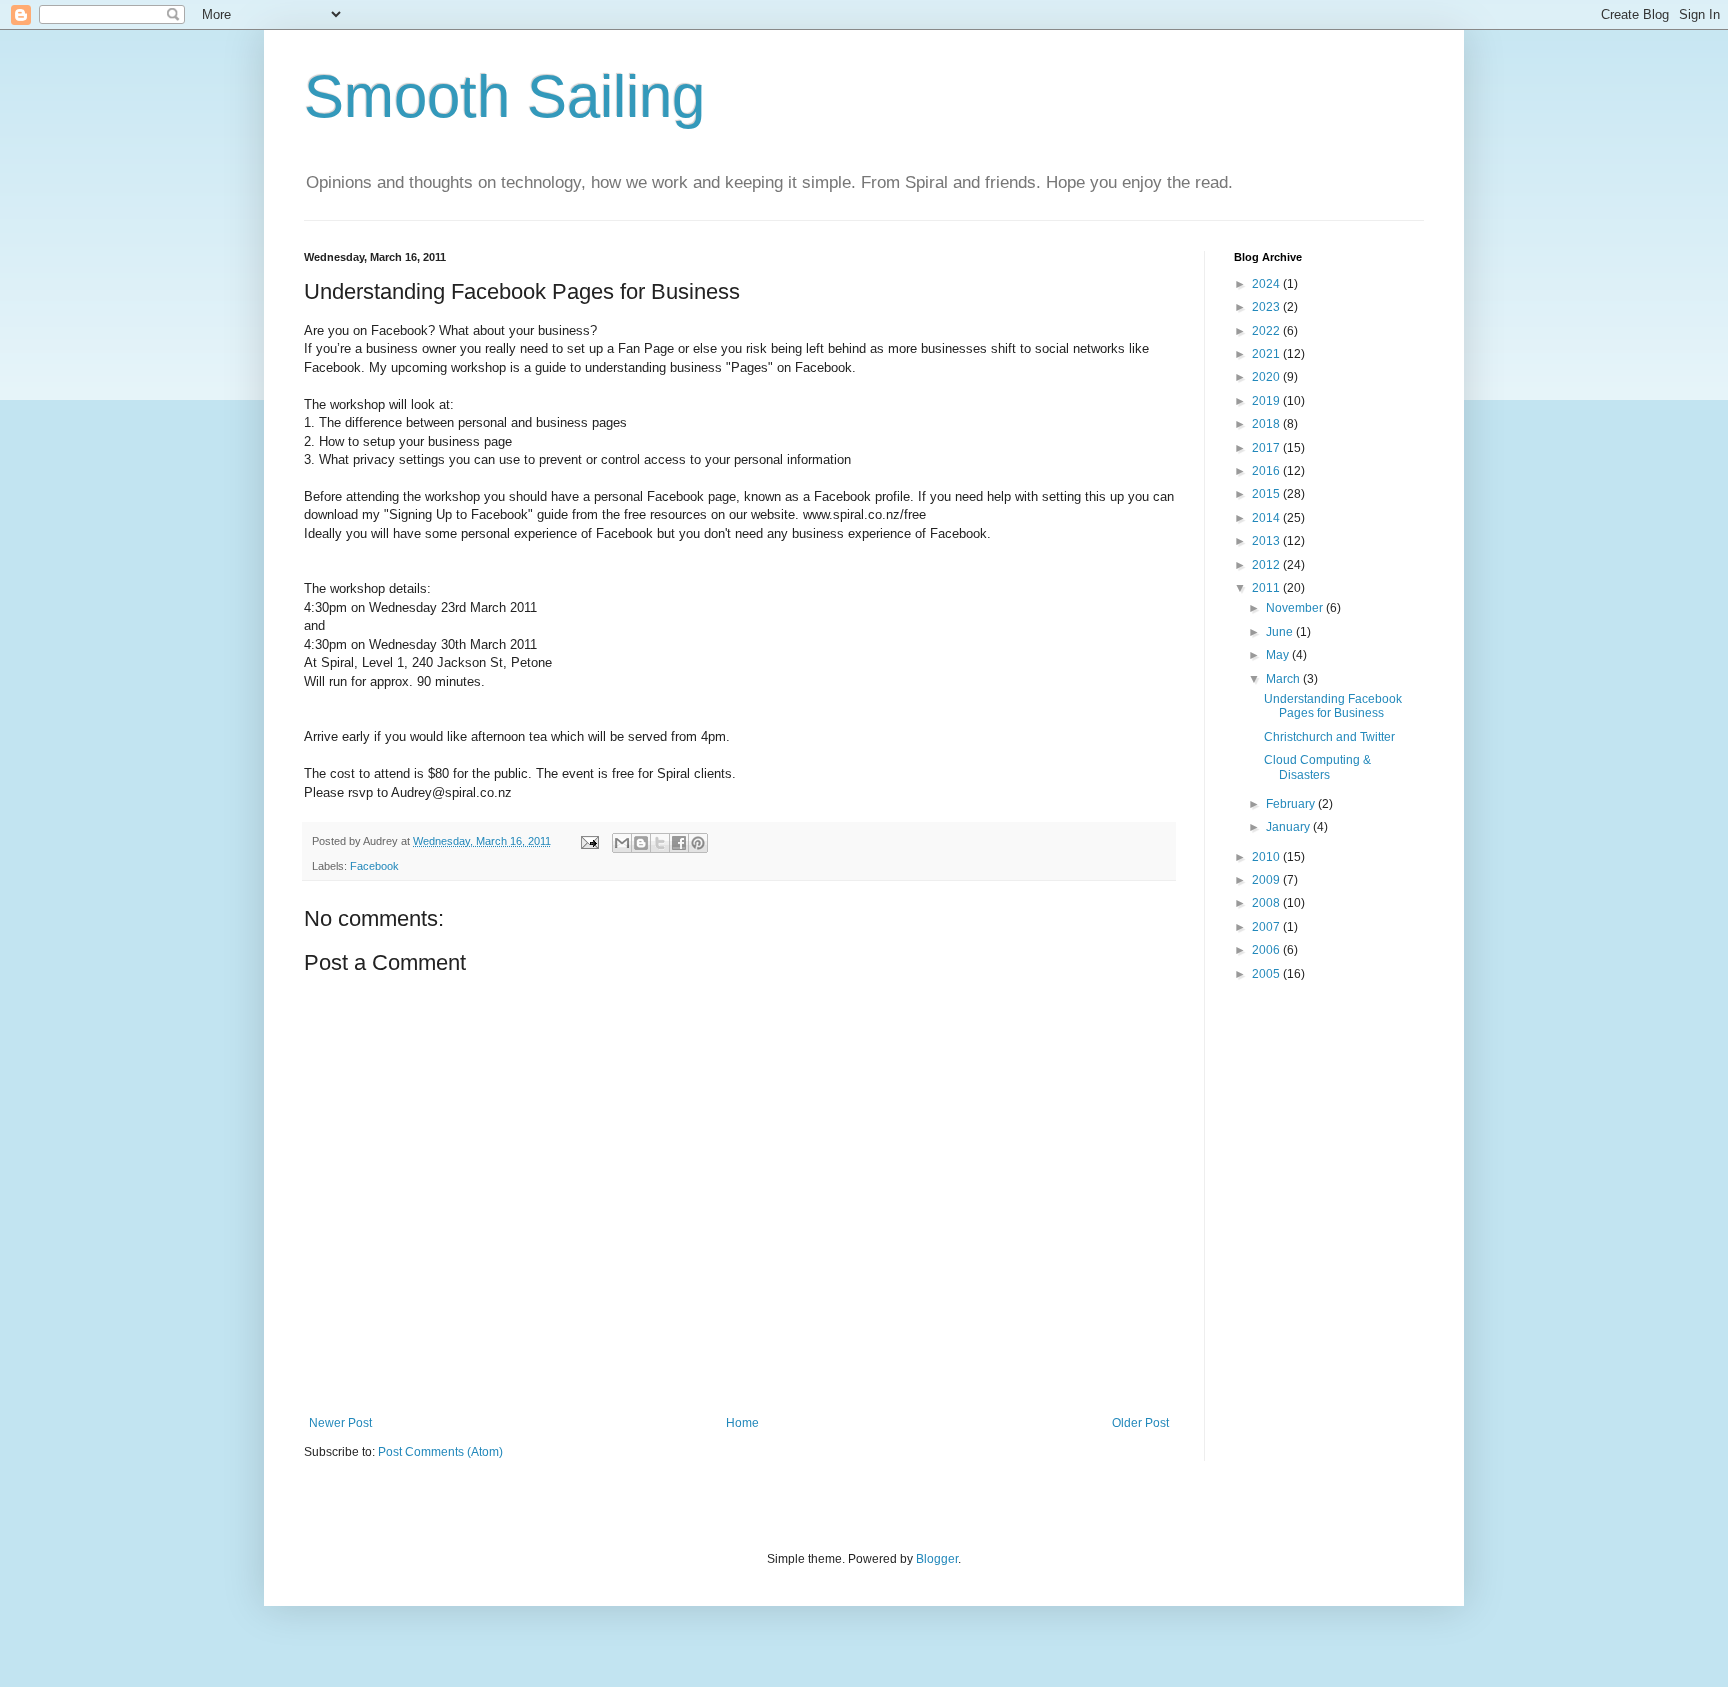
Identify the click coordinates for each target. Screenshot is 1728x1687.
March (1284, 679)
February (1292, 804)
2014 (1267, 518)
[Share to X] (660, 843)
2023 (1267, 307)
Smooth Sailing (504, 96)
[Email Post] (589, 841)
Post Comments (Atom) (440, 1452)
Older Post (1140, 1423)
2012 (1267, 565)
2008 (1267, 903)
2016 (1267, 471)
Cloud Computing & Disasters (1317, 767)
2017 (1267, 448)
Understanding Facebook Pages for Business (1333, 706)
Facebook (374, 866)
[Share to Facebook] (679, 843)
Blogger (937, 1559)
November (1296, 608)
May (1279, 655)
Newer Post (340, 1423)
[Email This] (622, 843)
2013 (1267, 541)
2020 (1267, 377)
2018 (1267, 424)
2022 (1267, 331)
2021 (1267, 354)
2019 (1267, 401)
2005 (1267, 974)
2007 (1267, 927)
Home (742, 1423)
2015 (1267, 494)
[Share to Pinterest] (698, 843)
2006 (1267, 950)
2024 (1267, 284)
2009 (1267, 880)
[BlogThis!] (641, 843)
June (1281, 632)
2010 (1267, 857)
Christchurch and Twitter (1329, 737)
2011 (1267, 588)
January (1289, 827)
